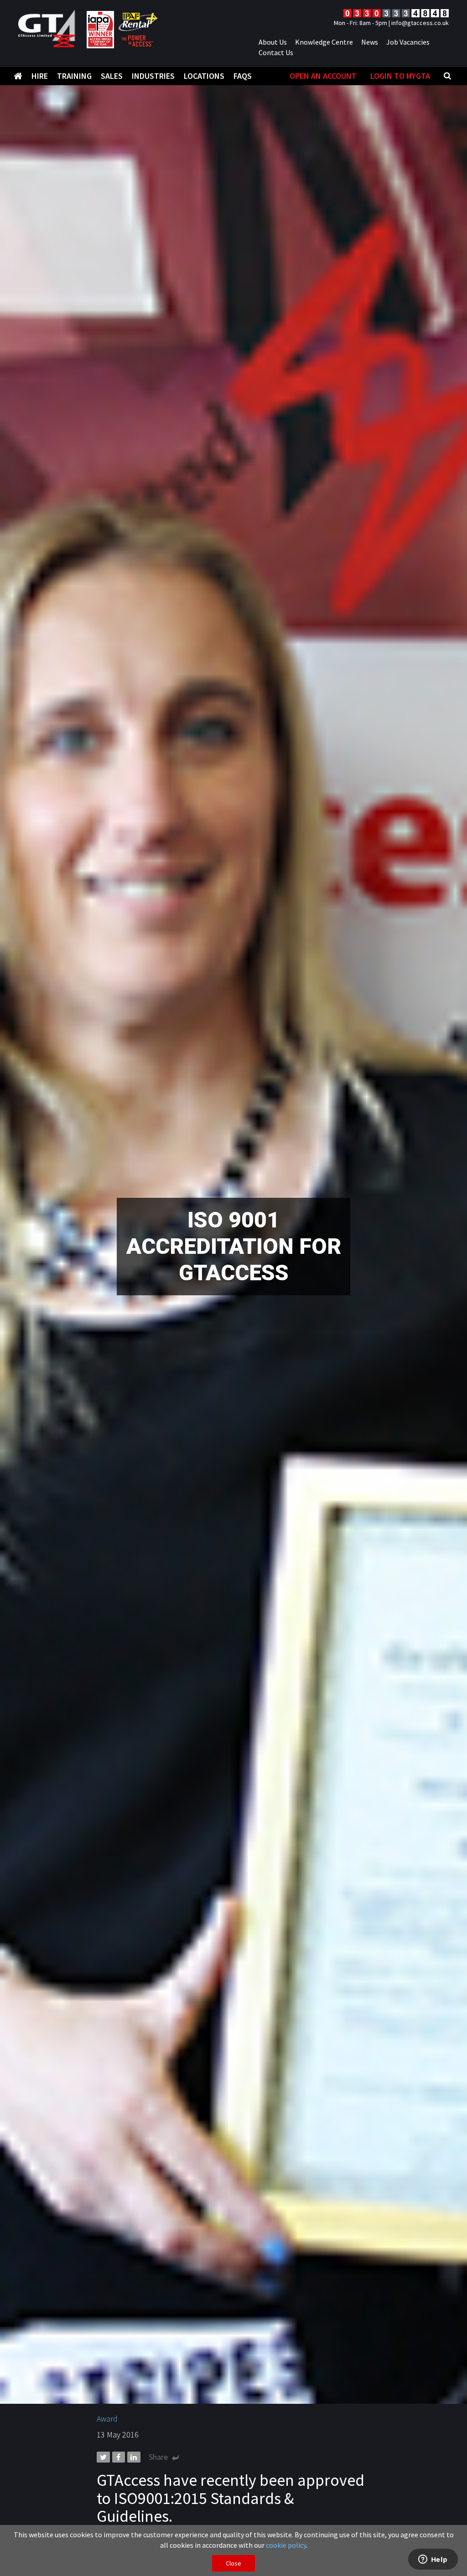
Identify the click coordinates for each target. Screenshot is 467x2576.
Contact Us (276, 52)
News (370, 42)
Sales (112, 76)
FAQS (243, 76)
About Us (273, 42)
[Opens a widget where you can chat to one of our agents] (433, 2560)
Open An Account (323, 76)
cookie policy (286, 2545)
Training (74, 76)
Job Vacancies (408, 42)
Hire (40, 76)
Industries (153, 76)
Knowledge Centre (324, 42)
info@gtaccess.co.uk (420, 23)
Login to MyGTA (400, 76)
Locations (204, 76)
